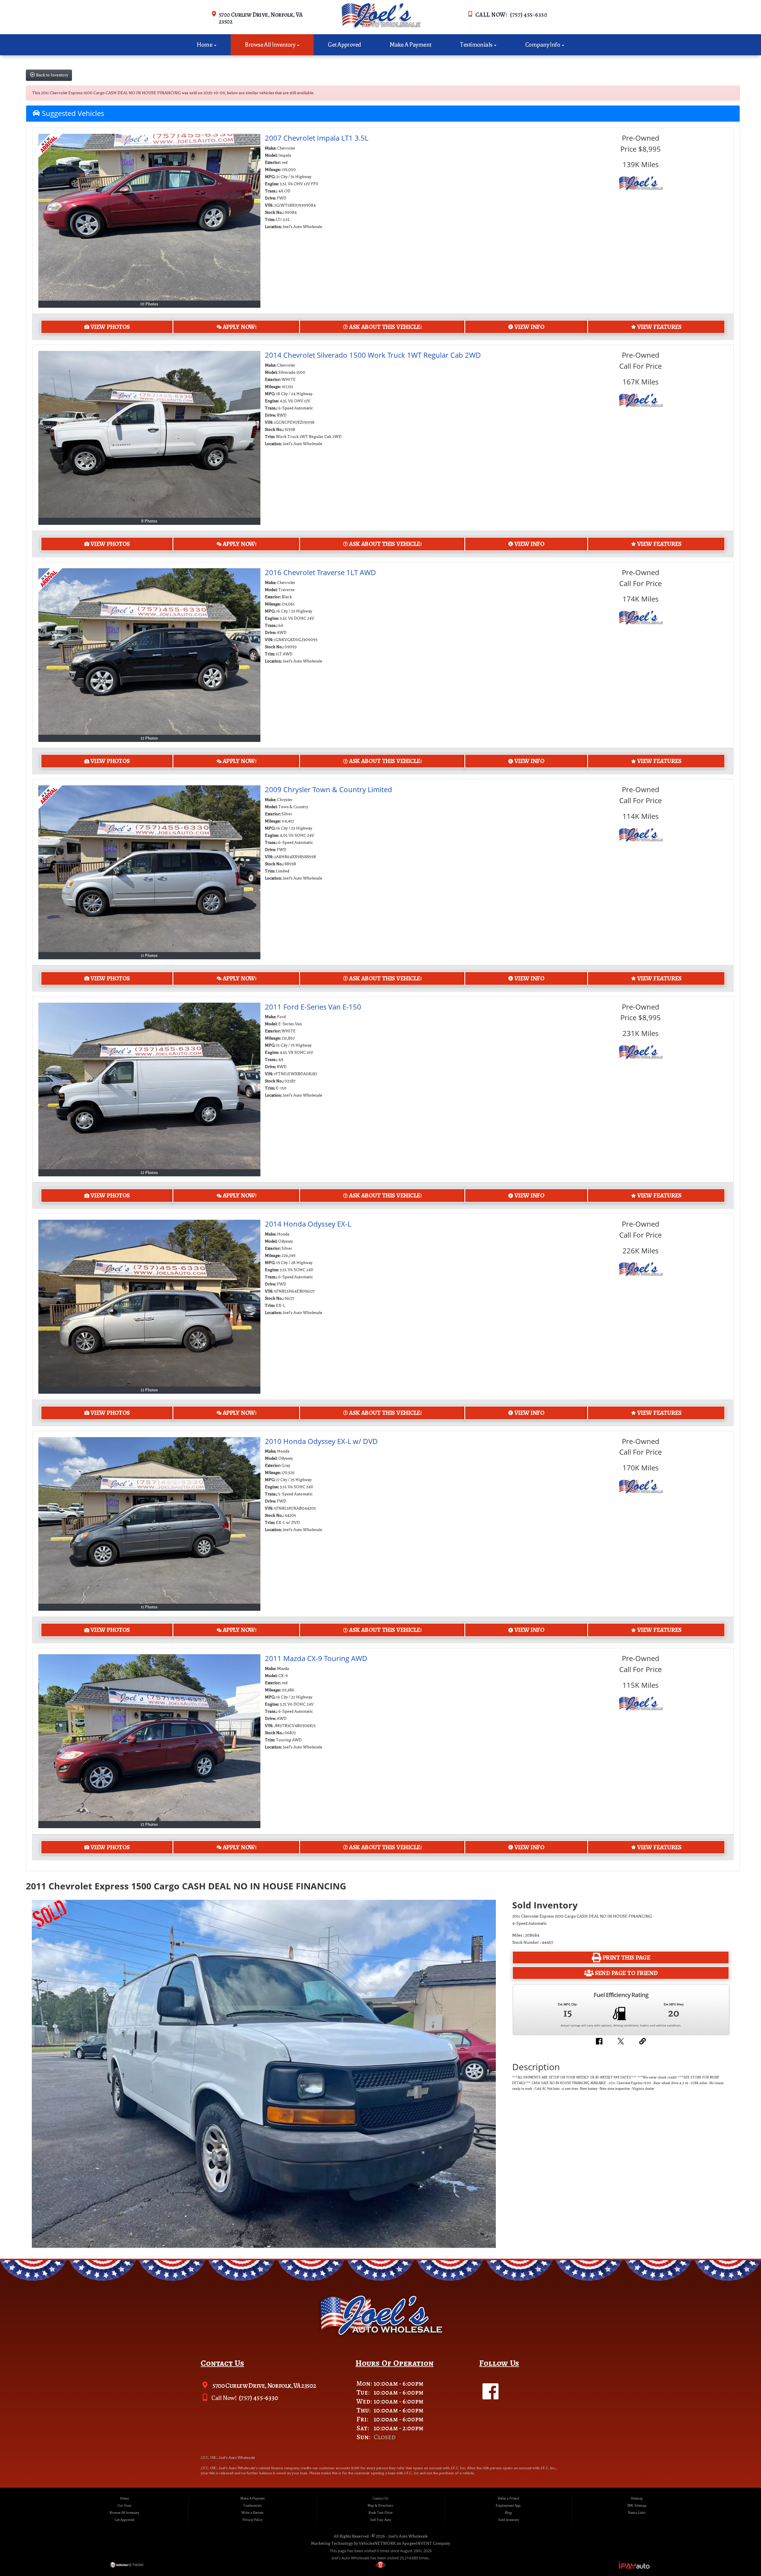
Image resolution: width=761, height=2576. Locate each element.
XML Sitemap (637, 2506)
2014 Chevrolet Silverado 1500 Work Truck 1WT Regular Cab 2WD (373, 355)
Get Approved (344, 45)
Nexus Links (637, 2513)
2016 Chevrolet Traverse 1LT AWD (320, 572)
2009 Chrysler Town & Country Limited (328, 789)
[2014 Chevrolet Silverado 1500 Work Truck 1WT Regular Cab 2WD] (150, 434)
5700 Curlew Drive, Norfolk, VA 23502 (261, 18)
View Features (659, 327)
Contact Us (380, 2499)
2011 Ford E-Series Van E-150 (313, 1007)
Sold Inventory (509, 2520)
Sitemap (637, 2499)
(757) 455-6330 (258, 2398)
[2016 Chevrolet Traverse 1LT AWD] (150, 652)
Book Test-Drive (380, 2513)
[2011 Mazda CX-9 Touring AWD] (150, 1738)
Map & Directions (380, 2506)
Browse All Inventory (271, 45)
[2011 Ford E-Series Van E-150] (150, 1086)
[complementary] (743, 2558)
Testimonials (477, 45)
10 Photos (149, 304)
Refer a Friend (508, 2499)
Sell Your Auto (380, 2520)
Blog (508, 2513)
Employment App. (508, 2506)
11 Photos (149, 956)
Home (205, 45)
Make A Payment (410, 45)
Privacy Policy (253, 2520)
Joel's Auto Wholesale (408, 2536)
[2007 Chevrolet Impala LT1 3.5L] (150, 217)
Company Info (543, 45)
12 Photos (149, 738)
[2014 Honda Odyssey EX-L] (150, 1303)
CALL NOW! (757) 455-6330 (511, 15)
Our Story (124, 2506)
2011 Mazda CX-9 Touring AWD (316, 1658)
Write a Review (252, 2513)
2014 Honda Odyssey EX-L (308, 1224)
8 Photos (149, 521)
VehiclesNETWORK (377, 2543)
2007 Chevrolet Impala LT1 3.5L (317, 138)
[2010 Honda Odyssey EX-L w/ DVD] (150, 1521)
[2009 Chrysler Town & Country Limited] (150, 869)
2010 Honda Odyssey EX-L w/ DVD (321, 1441)
